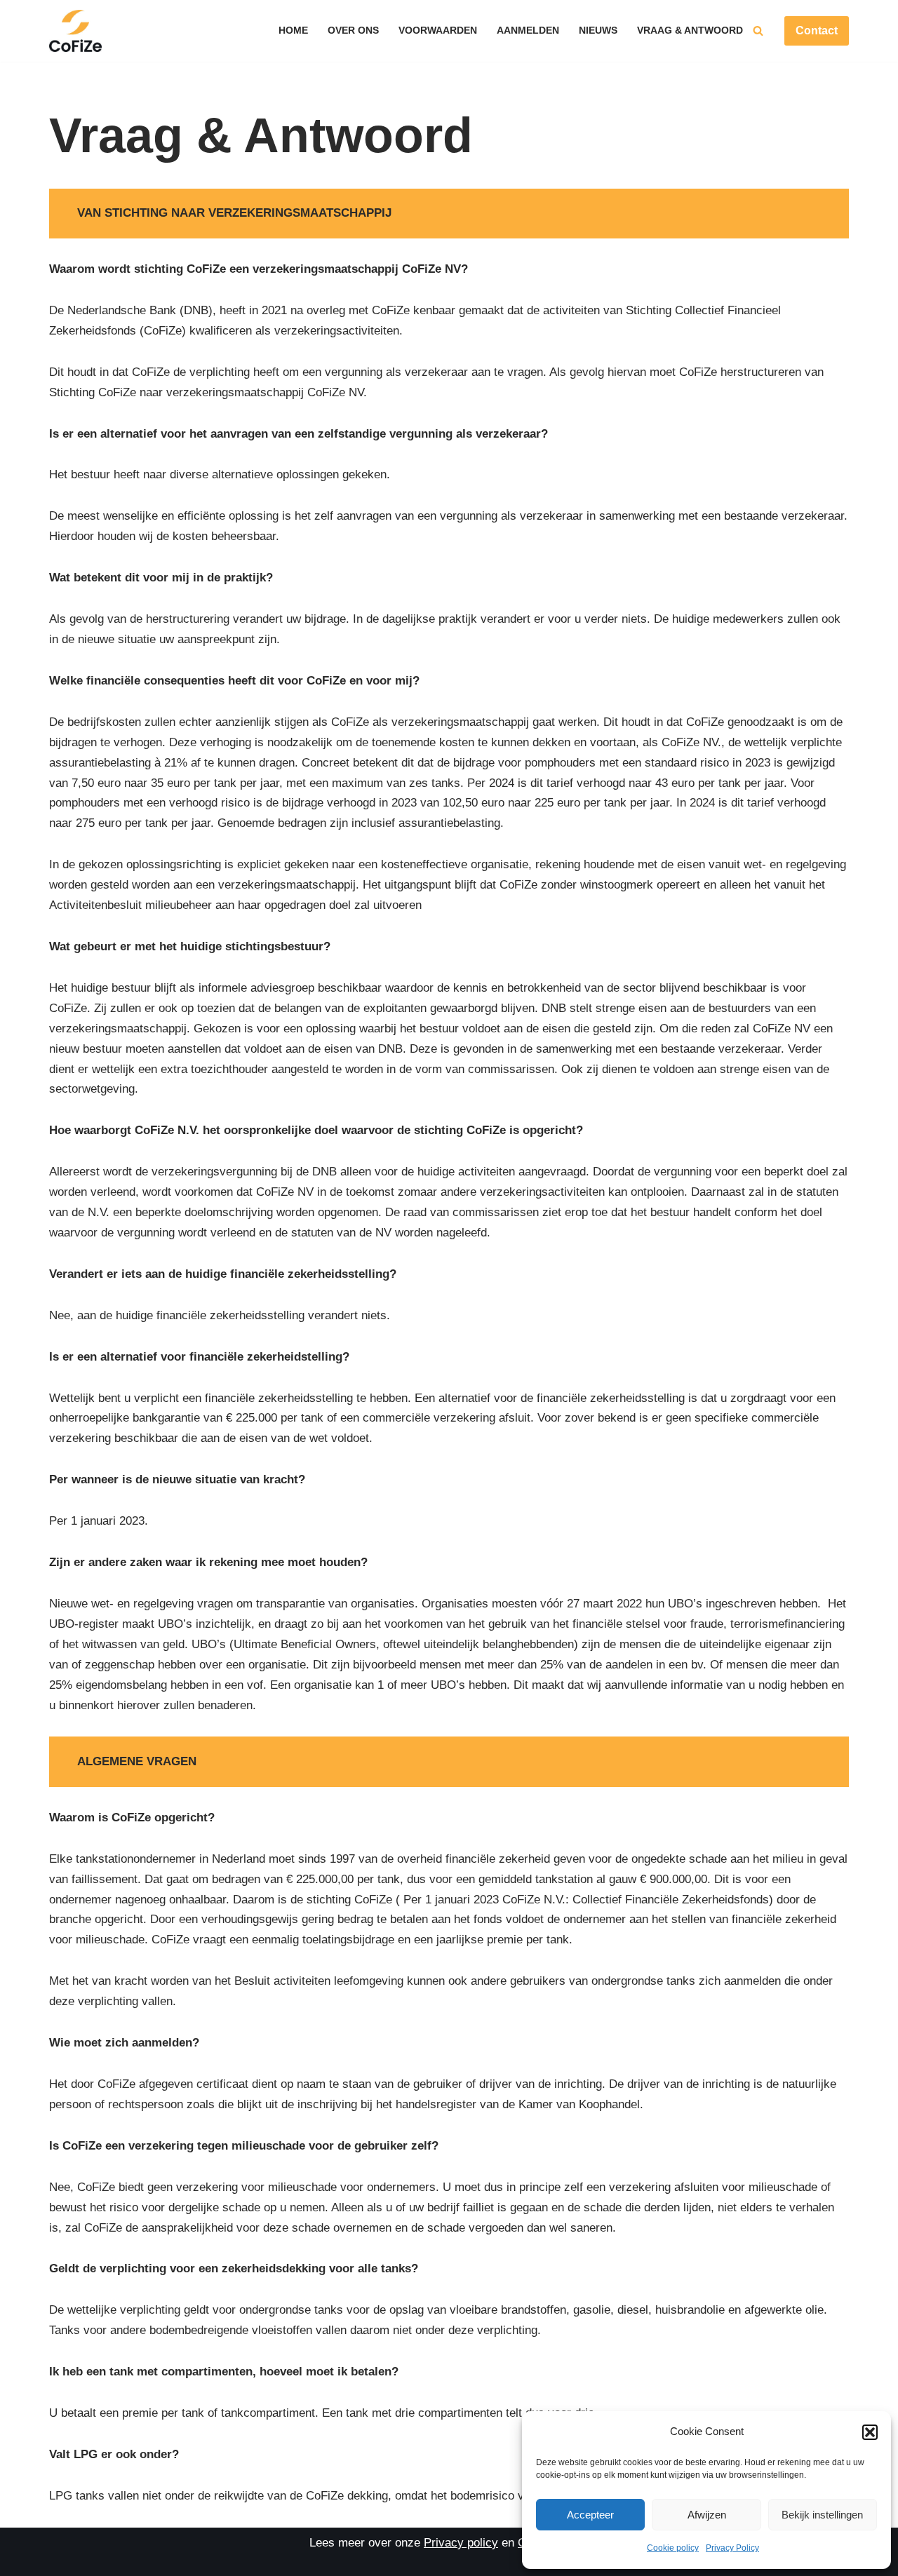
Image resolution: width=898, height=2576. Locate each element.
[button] (870, 2432)
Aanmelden (528, 31)
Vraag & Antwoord (690, 31)
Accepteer (590, 2515)
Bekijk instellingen (822, 2515)
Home (293, 31)
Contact (817, 31)
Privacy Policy (732, 2548)
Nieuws (598, 31)
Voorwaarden (438, 31)
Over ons (353, 31)
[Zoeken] (758, 31)
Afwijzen (707, 2515)
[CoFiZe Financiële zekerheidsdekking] (75, 31)
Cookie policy (673, 2548)
